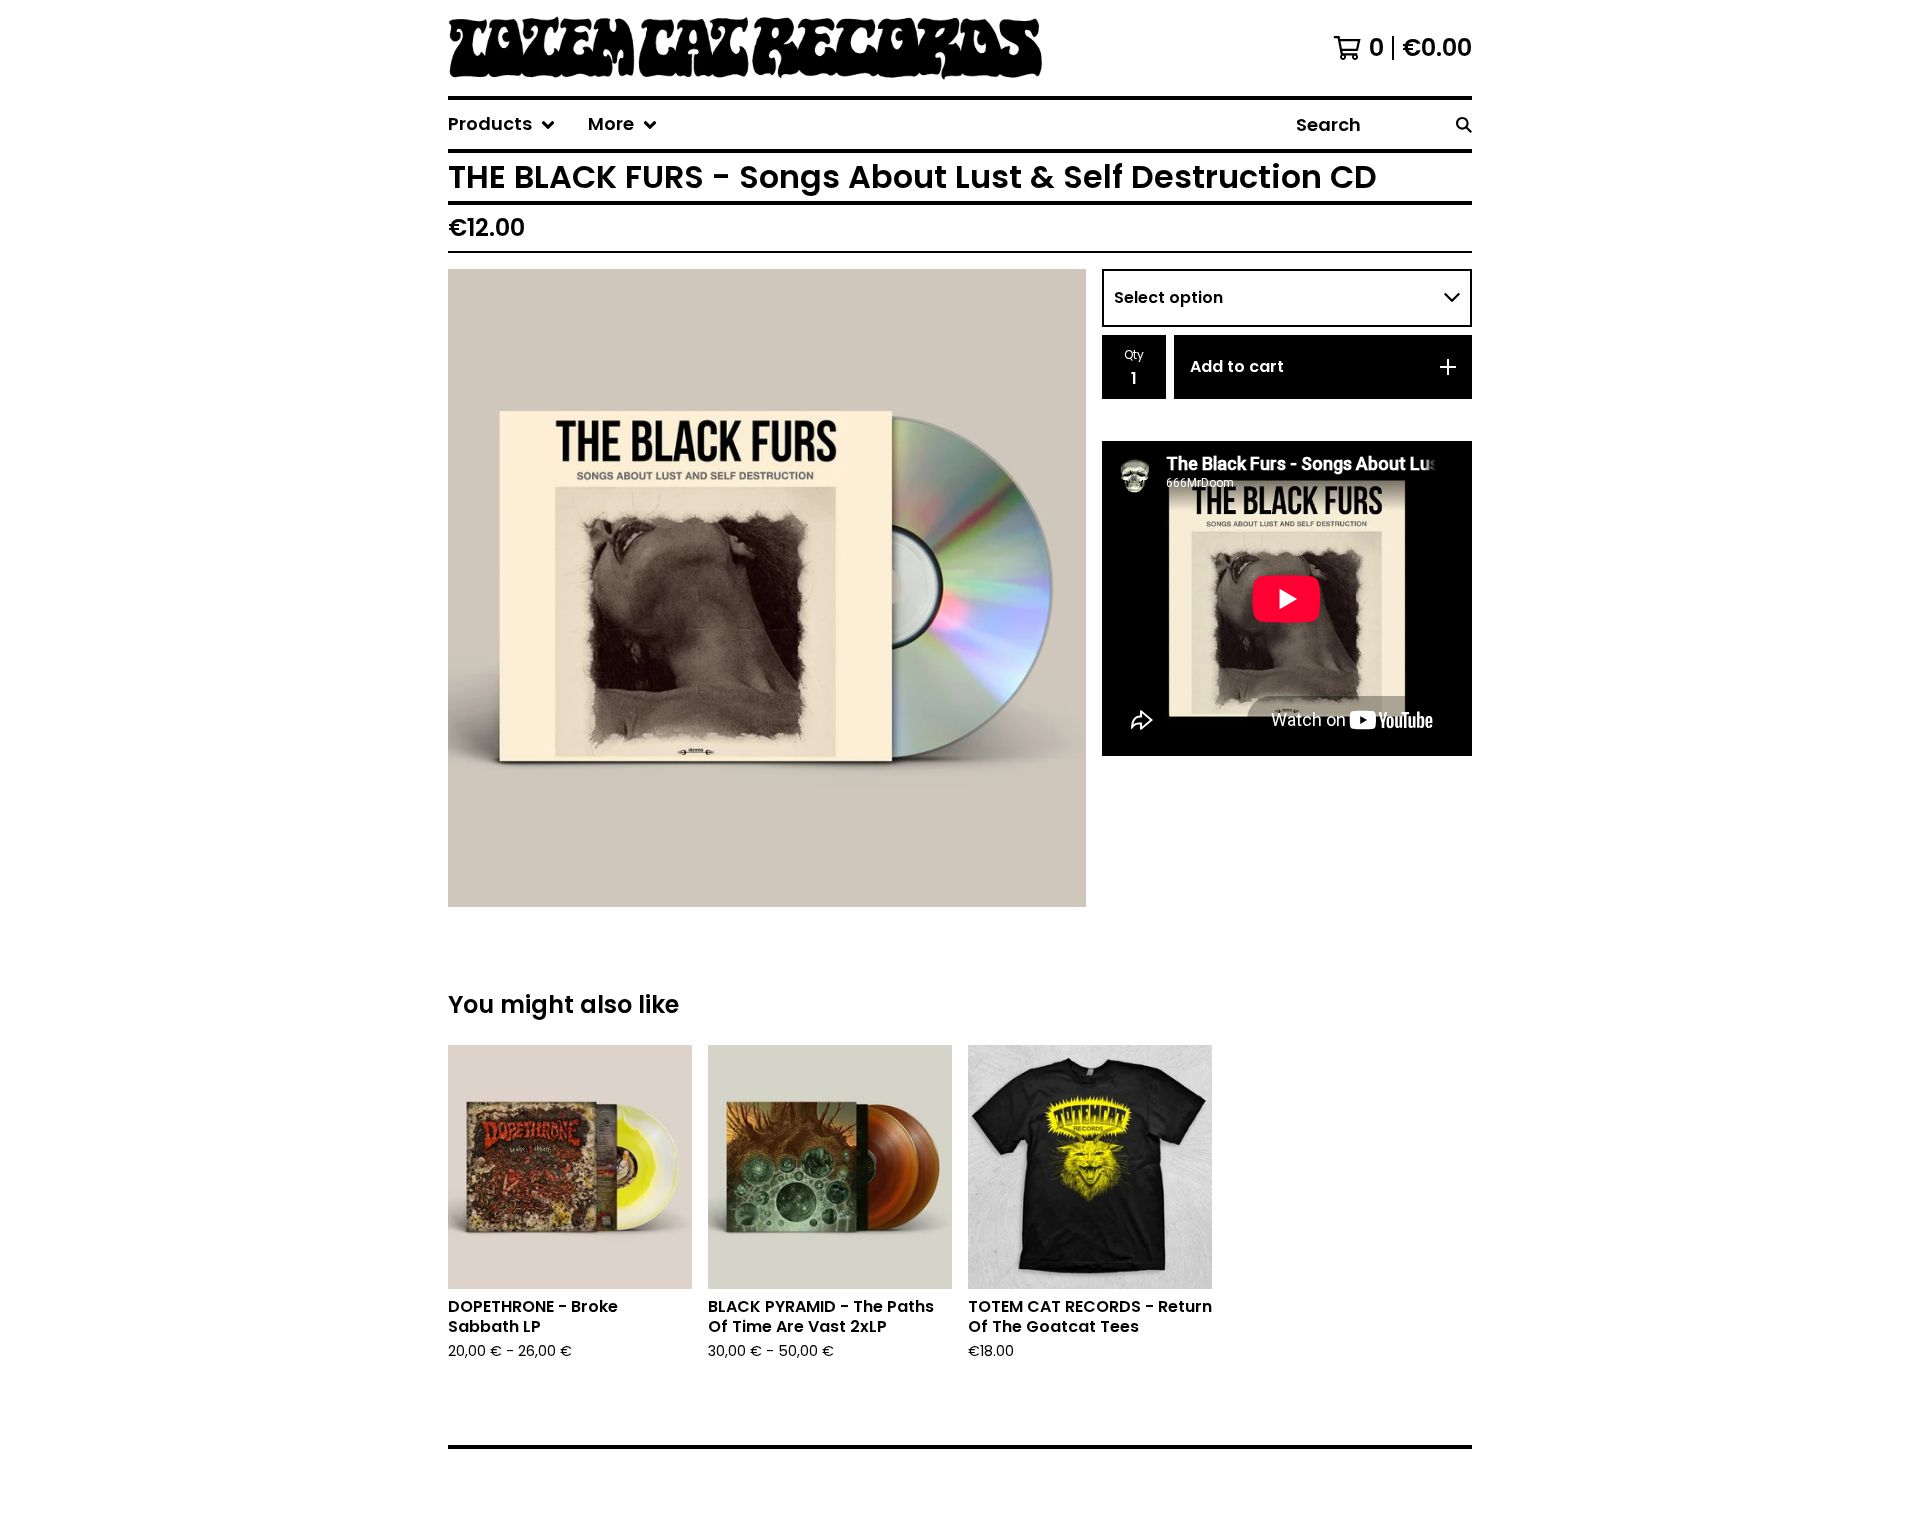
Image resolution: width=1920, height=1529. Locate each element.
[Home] (777, 48)
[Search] (1464, 124)
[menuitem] (502, 124)
